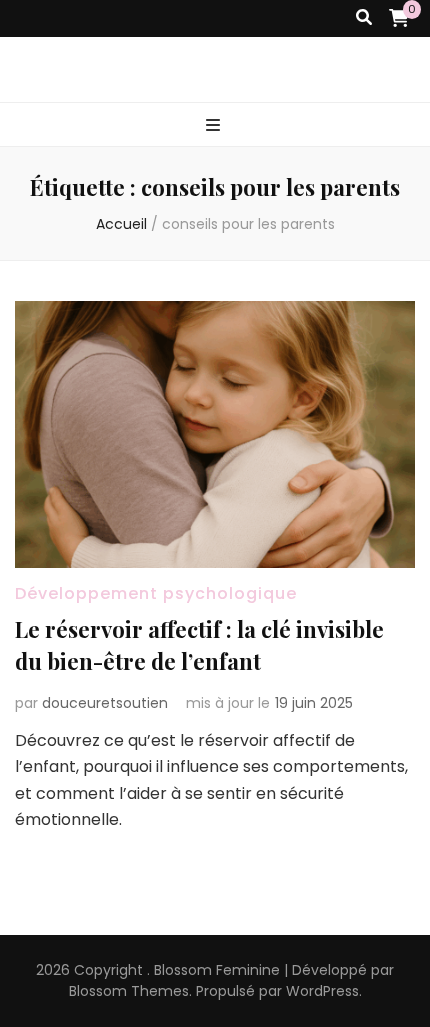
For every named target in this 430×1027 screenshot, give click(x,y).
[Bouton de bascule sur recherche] (364, 18)
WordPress (322, 991)
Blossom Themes (129, 991)
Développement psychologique (156, 593)
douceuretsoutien (105, 703)
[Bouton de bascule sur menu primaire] (215, 126)
